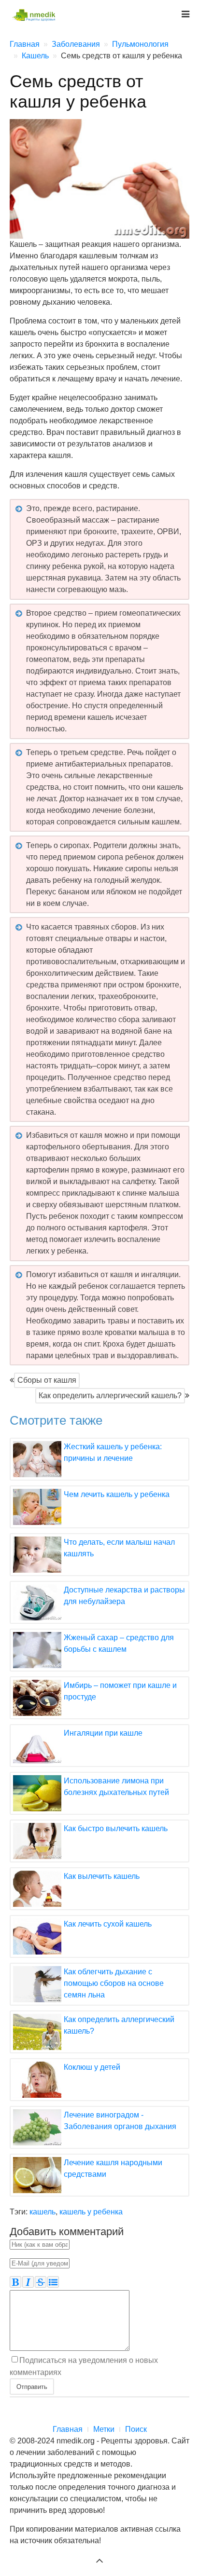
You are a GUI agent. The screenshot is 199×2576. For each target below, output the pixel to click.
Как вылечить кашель (102, 1876)
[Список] (53, 2282)
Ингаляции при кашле (103, 1733)
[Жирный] (15, 2282)
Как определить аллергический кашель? (110, 1396)
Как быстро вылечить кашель (116, 1828)
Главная (68, 2429)
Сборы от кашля (47, 1380)
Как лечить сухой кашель (108, 1924)
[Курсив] (28, 2282)
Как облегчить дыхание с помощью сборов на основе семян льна (114, 1983)
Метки (104, 2429)
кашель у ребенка (91, 2212)
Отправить (32, 2386)
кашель (43, 2212)
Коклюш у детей (92, 2067)
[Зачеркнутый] (41, 2282)
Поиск (136, 2429)
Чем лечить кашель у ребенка (117, 1494)
